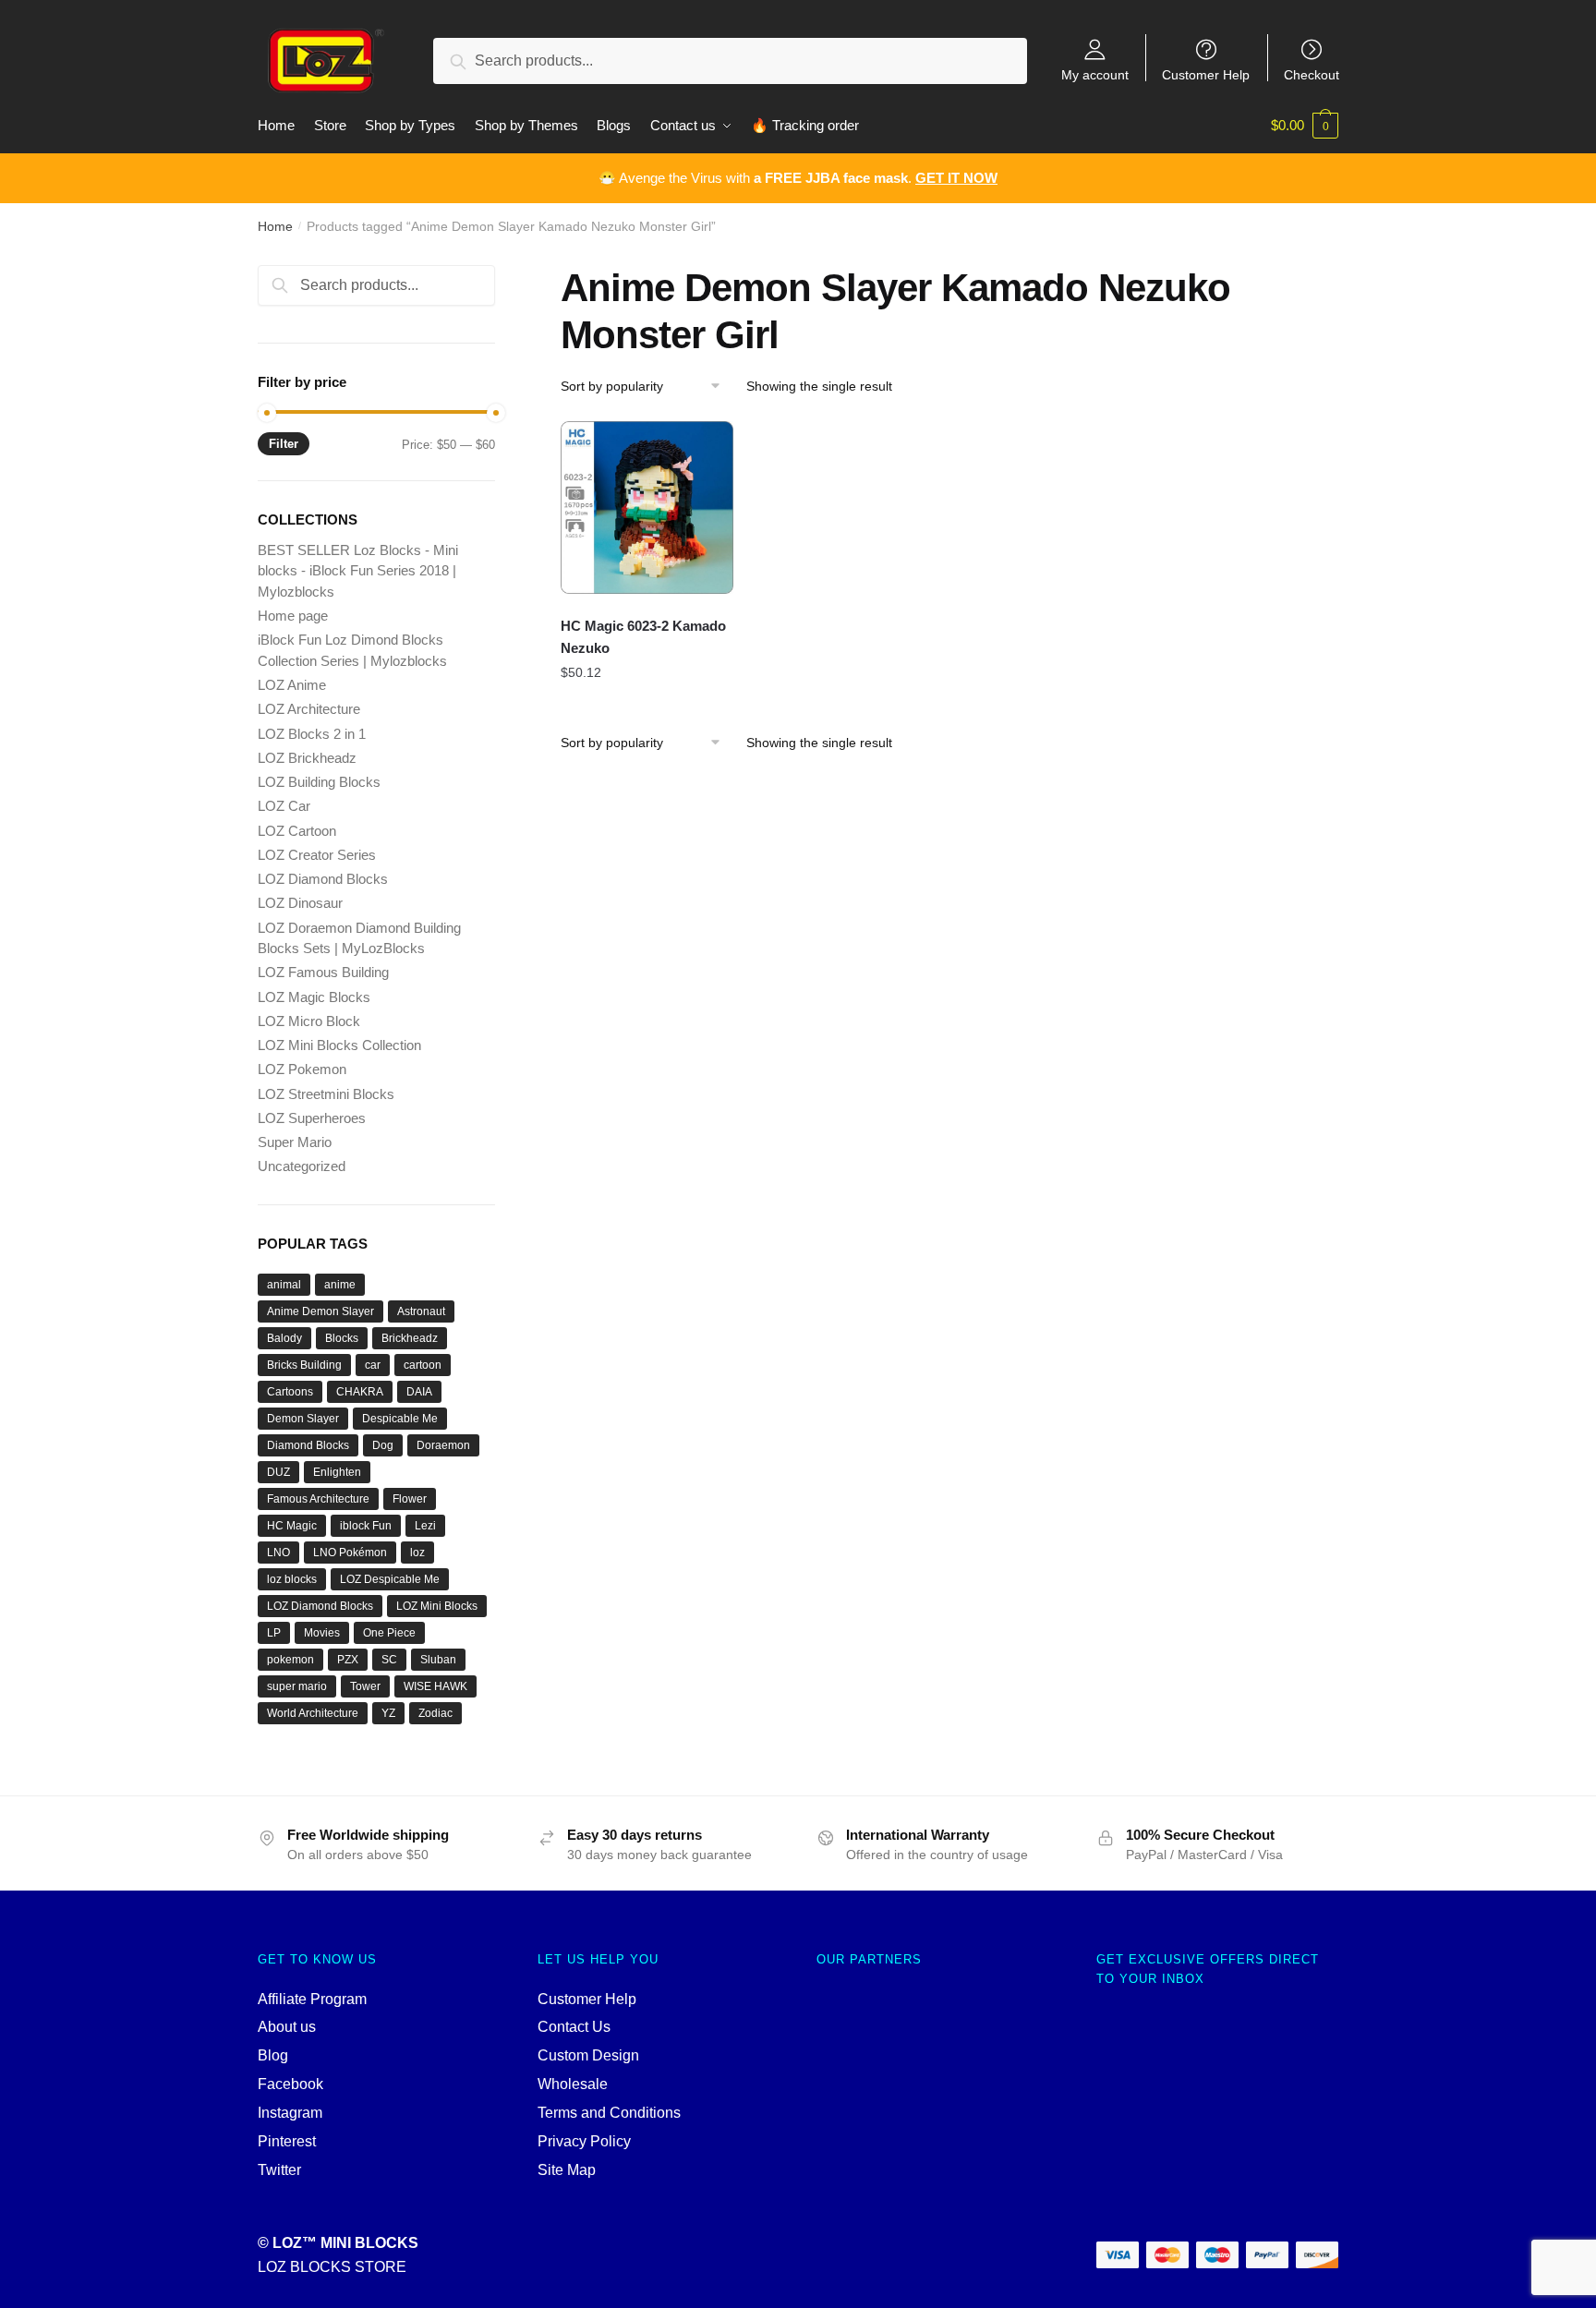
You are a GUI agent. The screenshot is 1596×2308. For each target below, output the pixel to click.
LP (274, 1633)
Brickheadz (410, 1338)
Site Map (567, 2170)
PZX (348, 1660)
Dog (383, 1445)
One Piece (389, 1633)
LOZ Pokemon (302, 1069)
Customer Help (1206, 74)
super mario (297, 1686)
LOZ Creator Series (317, 855)
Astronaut (421, 1311)
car (373, 1365)
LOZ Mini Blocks (437, 1606)
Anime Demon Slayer (320, 1311)
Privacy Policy (584, 2141)
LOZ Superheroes (312, 1118)
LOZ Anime (292, 685)
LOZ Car (284, 806)
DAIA (419, 1392)
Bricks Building (304, 1365)
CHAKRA (360, 1392)
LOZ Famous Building (323, 972)
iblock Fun (366, 1526)
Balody (284, 1338)
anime (340, 1285)
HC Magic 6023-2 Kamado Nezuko (643, 637)
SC (389, 1660)
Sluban (438, 1660)
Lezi (425, 1526)
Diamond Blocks (308, 1445)
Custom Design (588, 2055)
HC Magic (292, 1526)
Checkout (1312, 74)
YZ (388, 1713)
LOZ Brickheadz (307, 758)
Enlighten (337, 1472)
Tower (365, 1686)
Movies (322, 1633)
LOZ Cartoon (297, 831)
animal (284, 1285)
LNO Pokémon (350, 1553)
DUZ (278, 1472)
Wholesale (573, 2084)
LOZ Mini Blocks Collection (339, 1045)
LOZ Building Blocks (319, 782)
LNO (278, 1553)
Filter (284, 444)
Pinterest (287, 2141)
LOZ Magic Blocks (314, 997)
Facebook (290, 2084)
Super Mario (295, 1142)
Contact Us (574, 2027)
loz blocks (292, 1579)
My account (1095, 74)
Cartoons (290, 1392)
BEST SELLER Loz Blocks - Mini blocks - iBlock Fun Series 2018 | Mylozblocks (358, 571)
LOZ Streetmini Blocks (326, 1094)
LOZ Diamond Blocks (323, 879)
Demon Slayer (303, 1419)
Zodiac (435, 1713)
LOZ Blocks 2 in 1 (312, 734)
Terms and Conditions (609, 2113)
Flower (410, 1499)
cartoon (423, 1365)
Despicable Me (400, 1419)
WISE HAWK (435, 1686)
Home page (293, 616)
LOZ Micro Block (309, 1021)
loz (417, 1553)
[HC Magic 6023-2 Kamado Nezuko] (647, 508)
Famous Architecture (318, 1499)
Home (275, 226)
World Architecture (313, 1713)
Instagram (290, 2113)
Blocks (342, 1338)
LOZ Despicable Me (390, 1579)
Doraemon (443, 1445)
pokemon (290, 1660)
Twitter (279, 2170)
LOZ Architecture (309, 709)
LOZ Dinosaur (300, 903)
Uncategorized (302, 1166)
